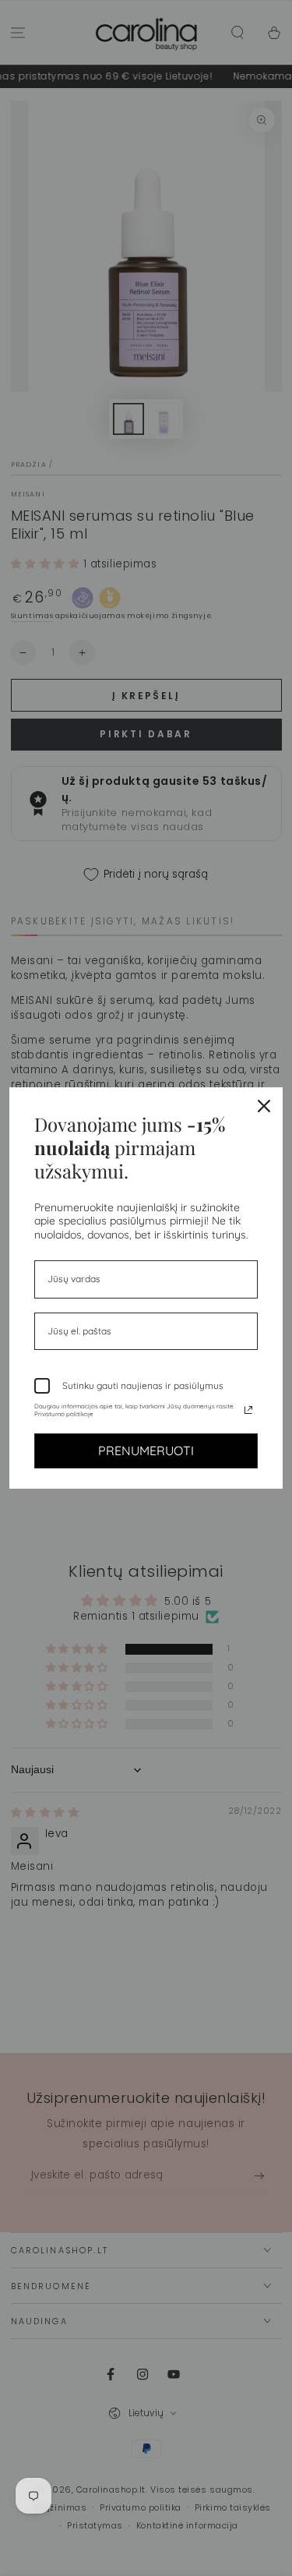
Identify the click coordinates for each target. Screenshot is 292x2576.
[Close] (264, 1106)
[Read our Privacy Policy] (248, 1410)
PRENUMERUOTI (146, 1451)
